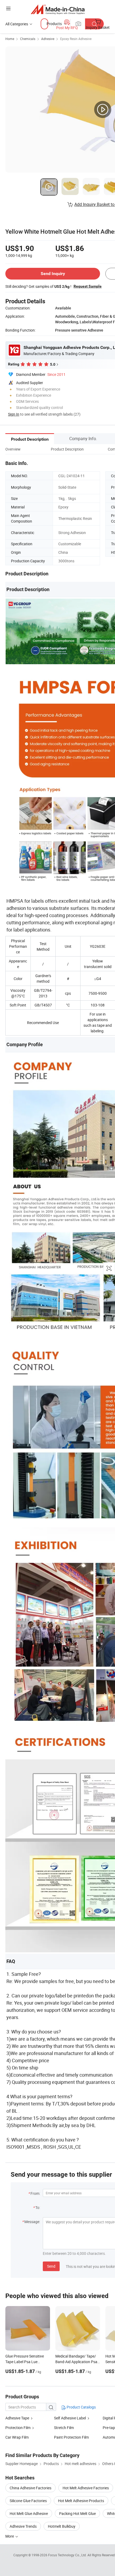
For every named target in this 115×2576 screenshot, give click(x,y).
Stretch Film (64, 2428)
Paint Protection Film (71, 2437)
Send (51, 2266)
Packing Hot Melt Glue (77, 2513)
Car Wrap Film (17, 2437)
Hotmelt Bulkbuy (62, 2526)
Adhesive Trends (23, 2526)
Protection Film (18, 2428)
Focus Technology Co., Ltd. (68, 2555)
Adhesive (48, 39)
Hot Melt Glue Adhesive (29, 2513)
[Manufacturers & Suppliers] (58, 9)
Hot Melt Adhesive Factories (86, 2488)
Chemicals (28, 39)
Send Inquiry (53, 274)
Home (10, 39)
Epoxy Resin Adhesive (76, 39)
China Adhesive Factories (30, 2488)
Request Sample (88, 286)
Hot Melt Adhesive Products (81, 2501)
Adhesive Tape (17, 2418)
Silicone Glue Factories (28, 2501)
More (10, 2536)
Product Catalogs (81, 2407)
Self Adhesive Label (70, 2418)
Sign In (14, 414)
